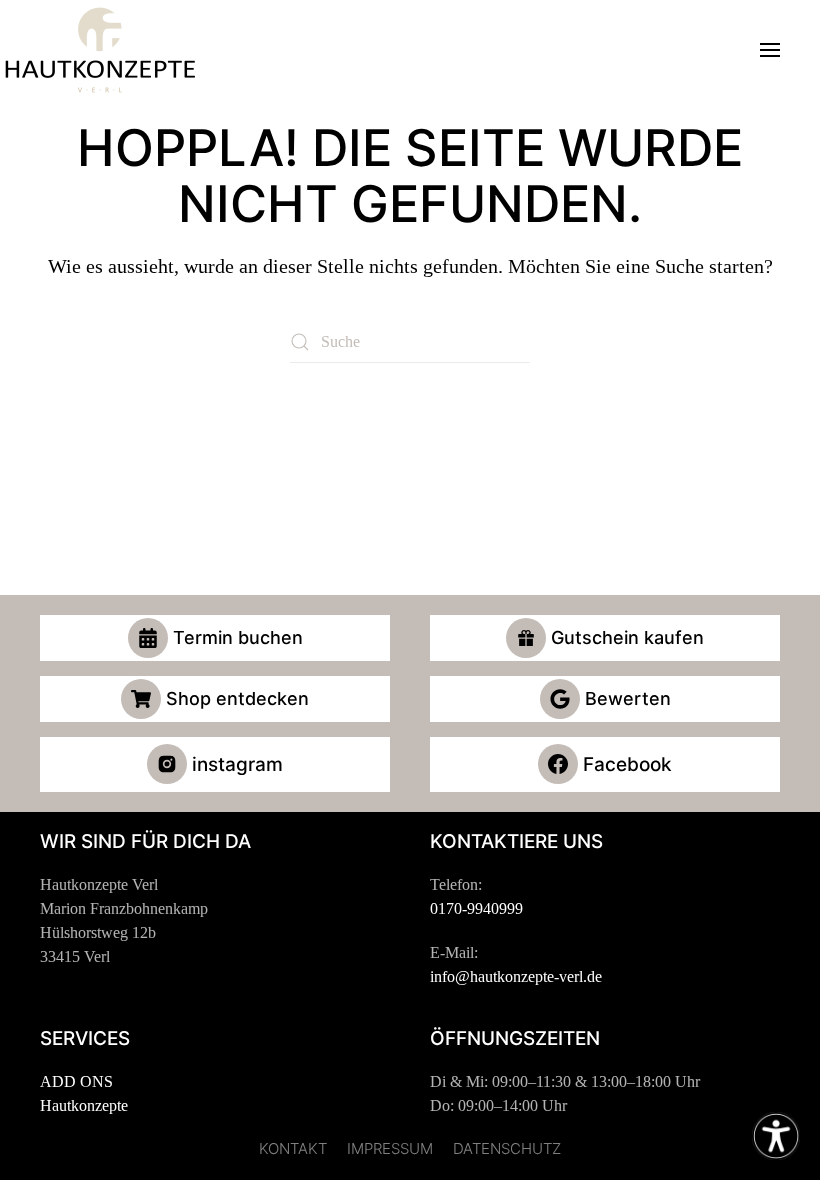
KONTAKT (293, 1148)
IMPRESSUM (390, 1148)
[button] (770, 50)
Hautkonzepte (84, 1105)
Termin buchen (238, 637)
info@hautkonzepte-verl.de (516, 976)
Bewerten (628, 698)
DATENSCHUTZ (507, 1148)
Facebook (627, 764)
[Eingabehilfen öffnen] (776, 1136)
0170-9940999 (476, 908)
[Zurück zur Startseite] (100, 50)
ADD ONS (76, 1081)
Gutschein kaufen (627, 637)
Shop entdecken (237, 698)
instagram (237, 764)
